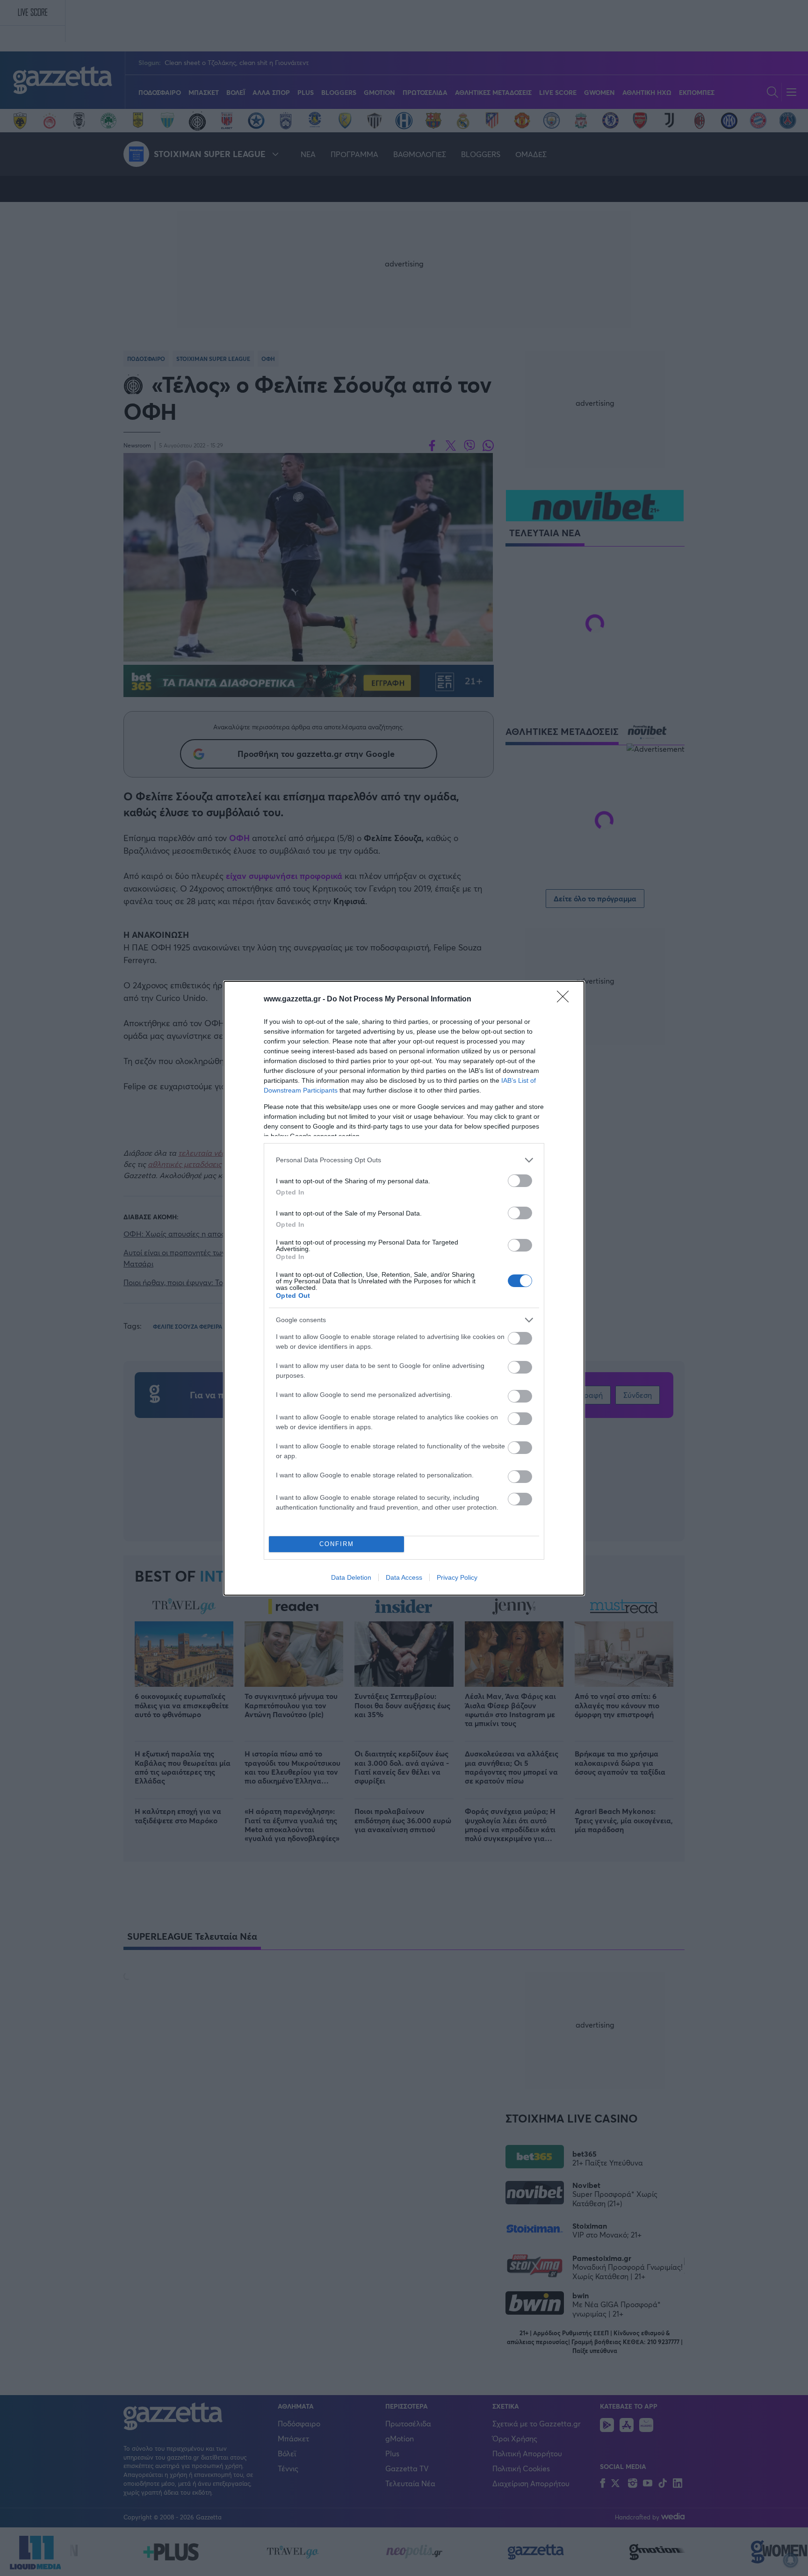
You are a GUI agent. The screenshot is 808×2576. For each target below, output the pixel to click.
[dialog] (404, 1288)
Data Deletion (351, 1577)
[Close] (566, 1000)
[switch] (520, 1181)
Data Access (404, 1577)
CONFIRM (337, 1544)
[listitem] (404, 1160)
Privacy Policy (457, 1577)
